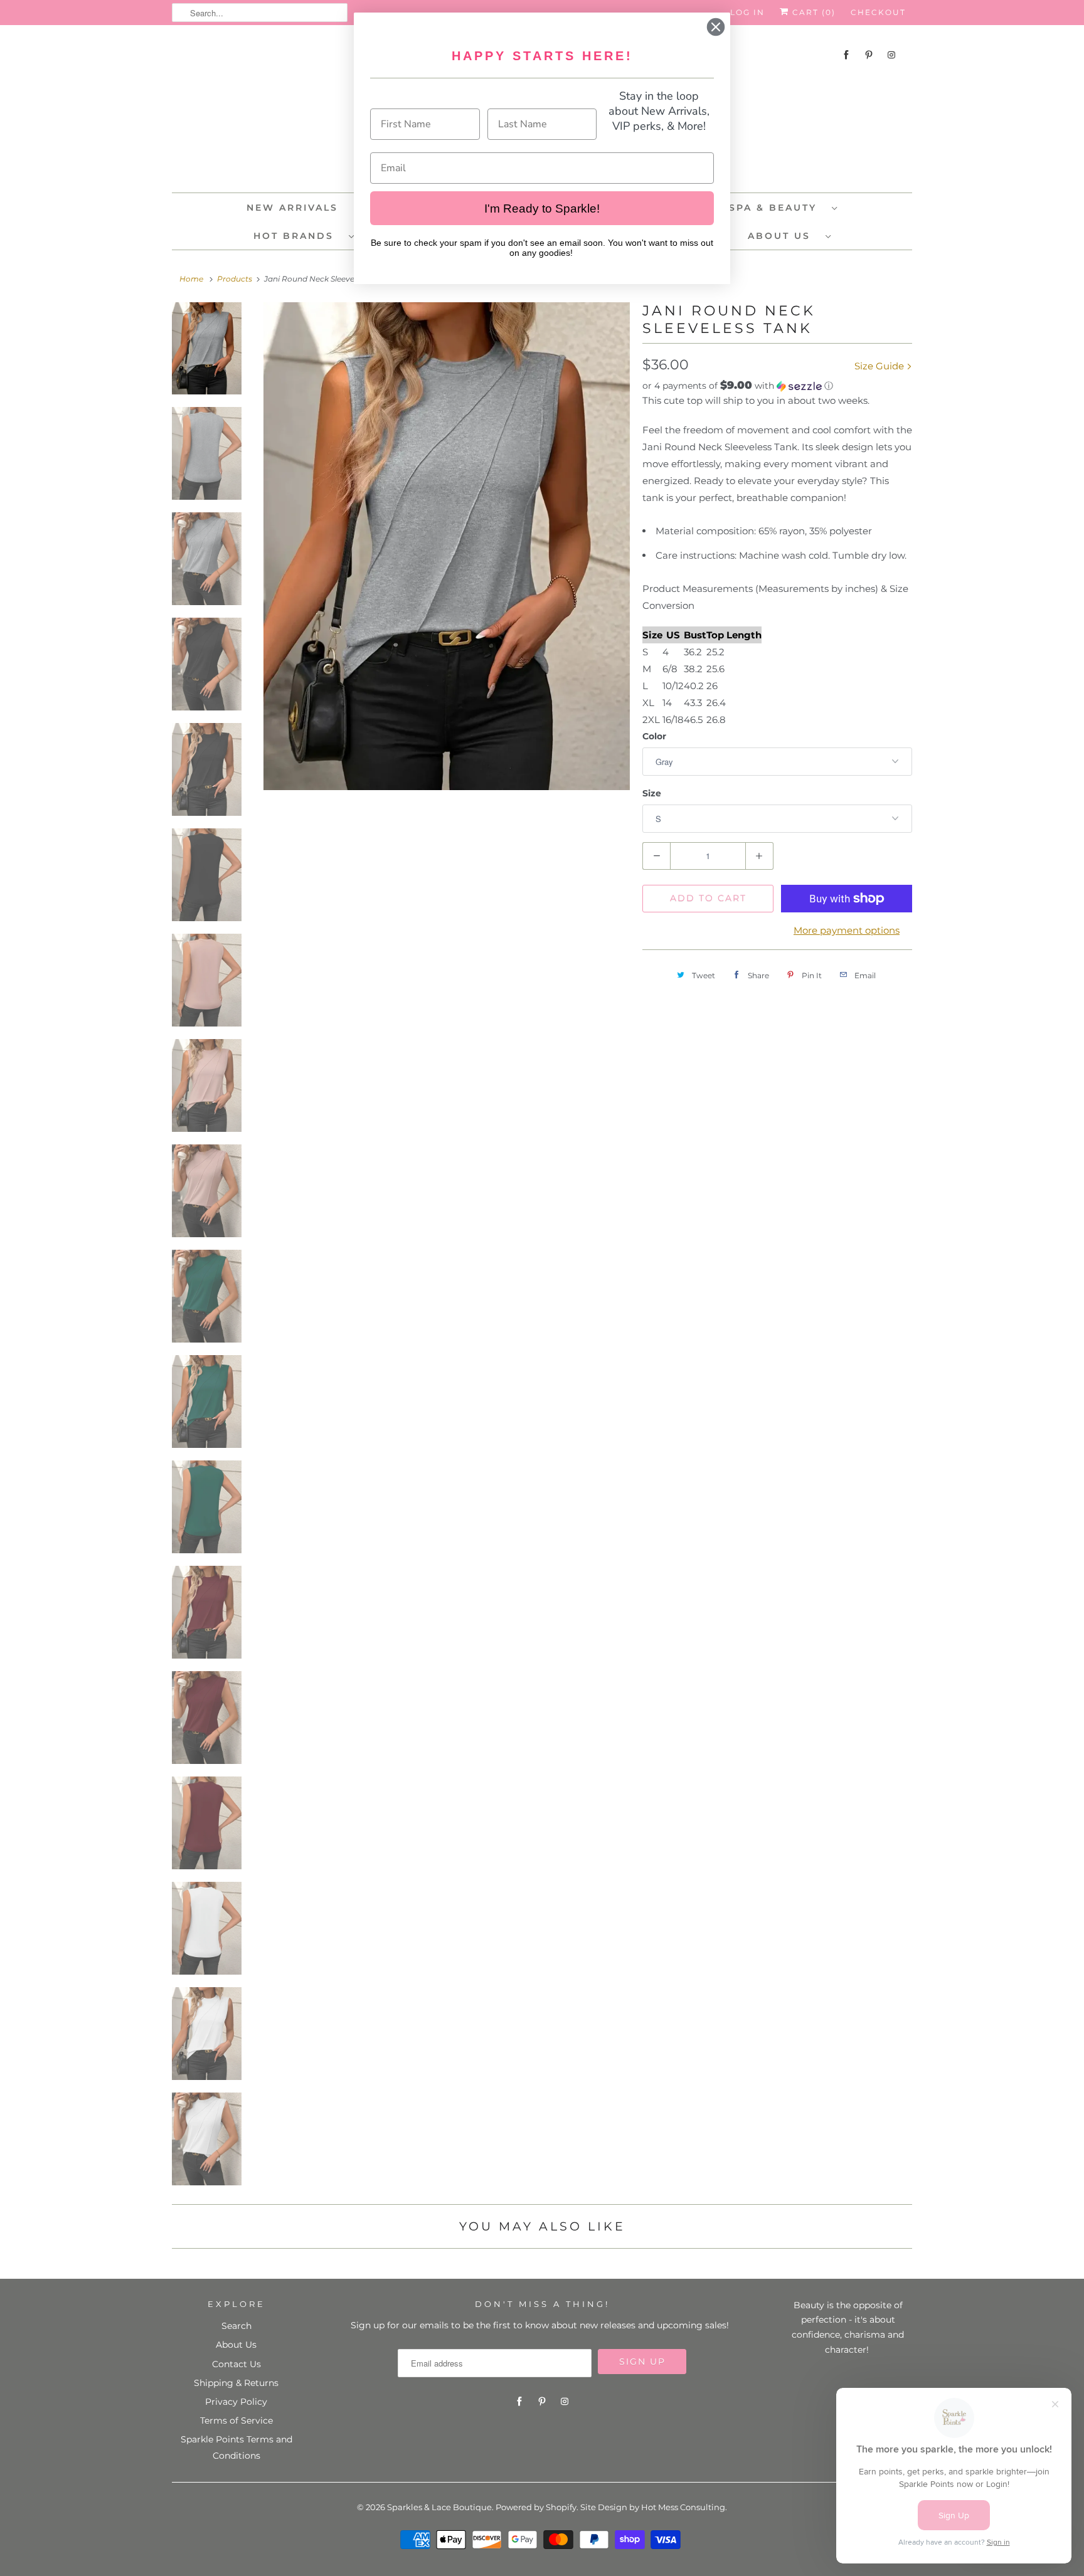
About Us (784, 236)
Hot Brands (298, 236)
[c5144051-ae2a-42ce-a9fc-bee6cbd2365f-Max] (447, 546)
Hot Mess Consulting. (684, 2507)
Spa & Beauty (777, 208)
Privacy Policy (236, 2402)
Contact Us (236, 2364)
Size (652, 793)
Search (236, 2326)
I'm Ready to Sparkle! (542, 209)
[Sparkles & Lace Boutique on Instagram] (891, 55)
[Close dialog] (716, 27)
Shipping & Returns (236, 2383)
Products (235, 279)
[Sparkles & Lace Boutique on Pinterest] (869, 55)
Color (654, 736)
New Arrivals (292, 208)
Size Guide (880, 366)
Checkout (878, 12)
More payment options (847, 930)
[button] (777, 386)
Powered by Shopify (536, 2507)
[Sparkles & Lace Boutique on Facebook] (846, 55)
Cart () (812, 12)
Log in (747, 12)
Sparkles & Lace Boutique (439, 2507)
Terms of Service (236, 2420)
